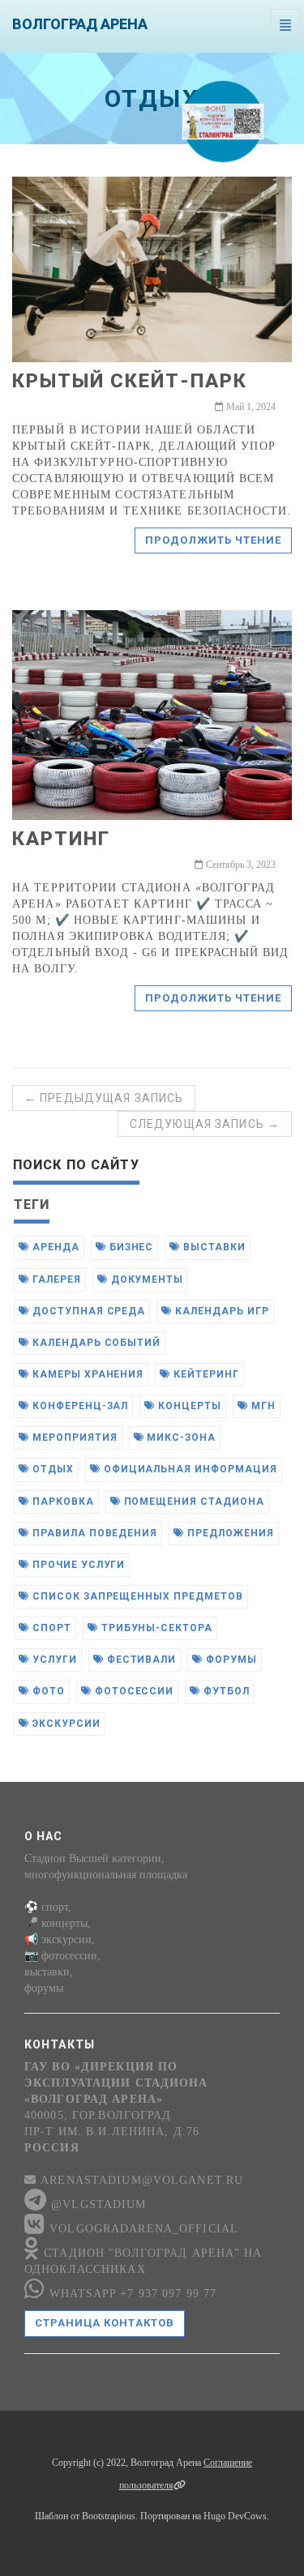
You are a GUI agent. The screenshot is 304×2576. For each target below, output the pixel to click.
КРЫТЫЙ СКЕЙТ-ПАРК (130, 381)
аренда (54, 1247)
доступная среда (87, 1311)
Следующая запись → (205, 1124)
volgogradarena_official (142, 2229)
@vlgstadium (96, 2204)
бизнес (130, 1247)
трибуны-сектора (155, 1628)
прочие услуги (77, 1565)
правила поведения (93, 1533)
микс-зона (180, 1438)
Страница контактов (105, 2323)
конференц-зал (79, 1406)
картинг (61, 839)
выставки (213, 1247)
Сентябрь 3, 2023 (240, 865)
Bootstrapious (109, 2516)
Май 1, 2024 (250, 407)
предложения (229, 1533)
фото (47, 1691)
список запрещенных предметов (136, 1596)
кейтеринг (205, 1374)
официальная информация (189, 1469)
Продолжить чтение (213, 540)
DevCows (247, 2516)
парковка (62, 1502)
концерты (188, 1406)
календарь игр (220, 1311)
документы (146, 1279)
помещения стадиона (193, 1502)
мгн (262, 1406)
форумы (230, 1660)
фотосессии (133, 1691)
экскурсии (65, 1724)
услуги (53, 1660)
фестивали (140, 1660)
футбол (225, 1691)
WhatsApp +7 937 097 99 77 (131, 2294)
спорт (50, 1628)
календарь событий (95, 1343)
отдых (51, 1469)
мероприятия (73, 1438)
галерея (55, 1279)
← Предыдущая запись (104, 1098)
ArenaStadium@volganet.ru (140, 2180)
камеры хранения (86, 1374)
